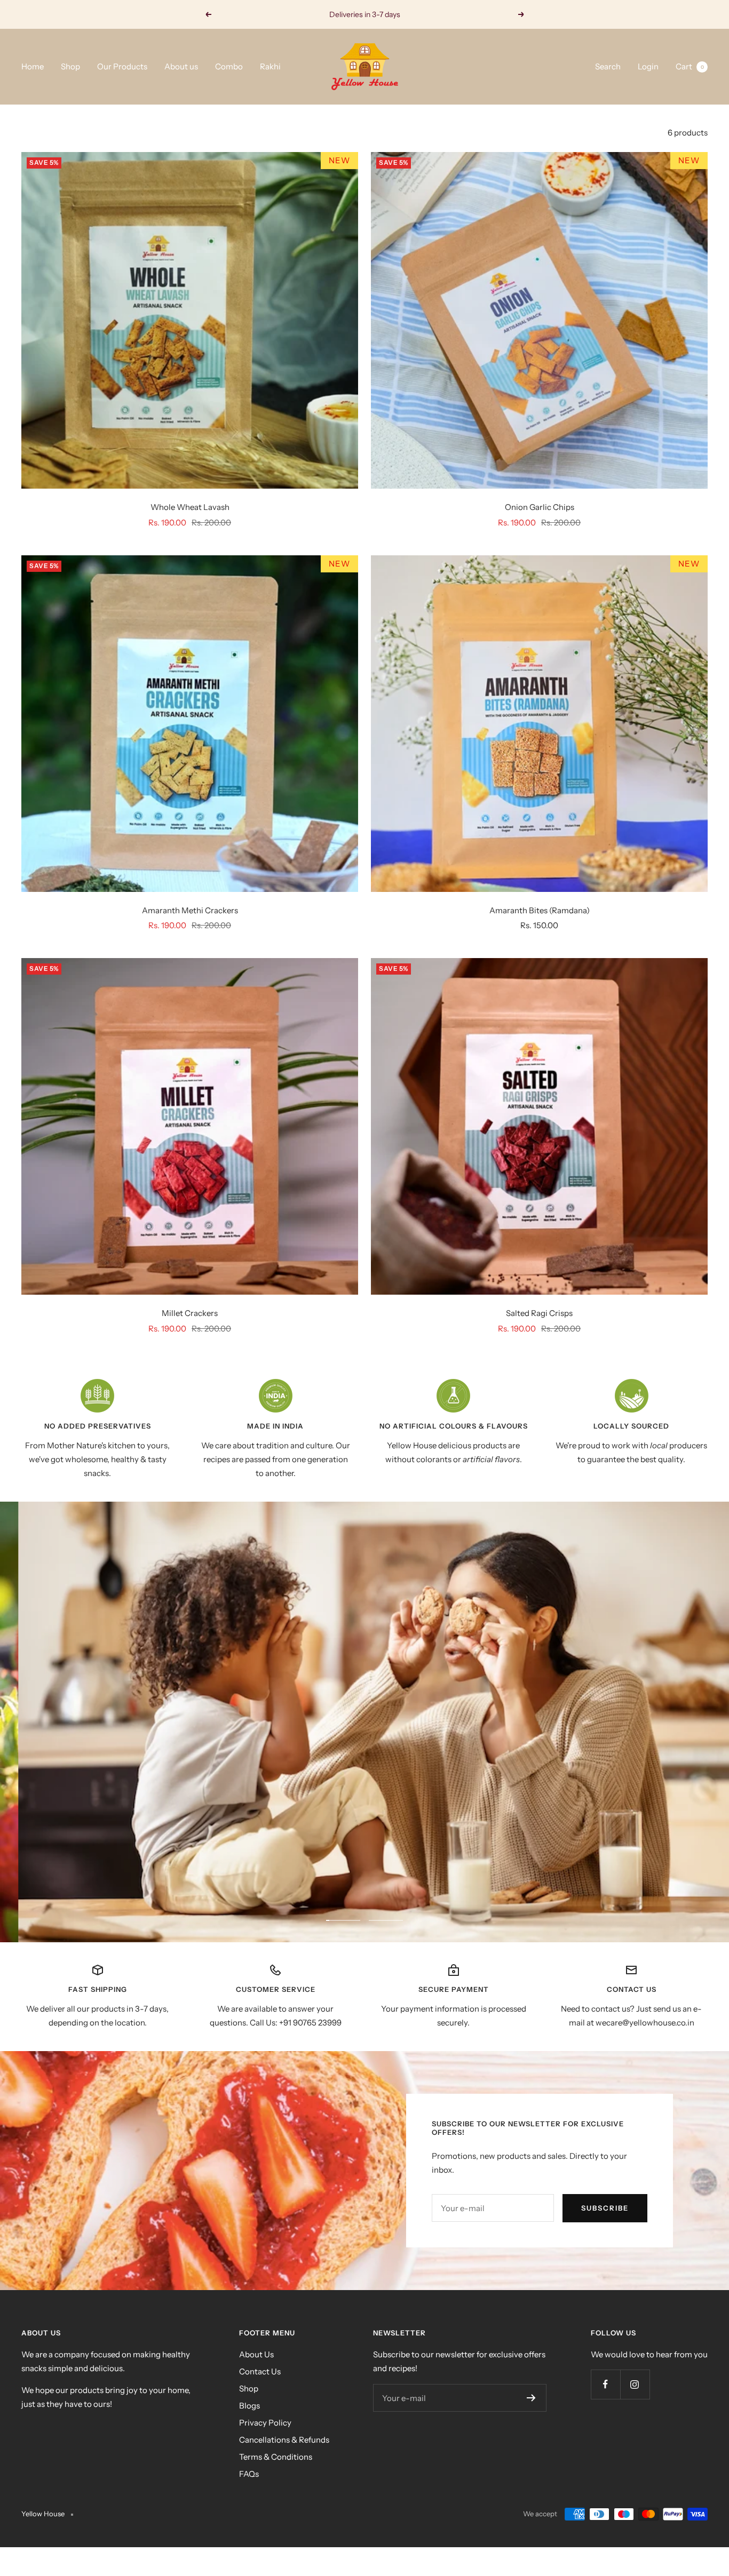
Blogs (249, 2406)
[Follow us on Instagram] (635, 2384)
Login (648, 66)
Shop (70, 66)
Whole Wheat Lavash (190, 507)
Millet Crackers (190, 1313)
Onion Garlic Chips (540, 507)
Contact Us (260, 2371)
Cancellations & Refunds (284, 2440)
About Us (256, 2354)
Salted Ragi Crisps (539, 1313)
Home (33, 66)
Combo (229, 66)
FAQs (249, 2474)
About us (181, 66)
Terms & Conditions (276, 2457)
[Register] (531, 2398)
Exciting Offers (366, 14)
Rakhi (270, 66)
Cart (690, 66)
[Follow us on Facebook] (605, 2384)
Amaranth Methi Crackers (190, 910)
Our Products (122, 66)
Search (608, 66)
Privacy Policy (265, 2423)
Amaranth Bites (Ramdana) (540, 910)
